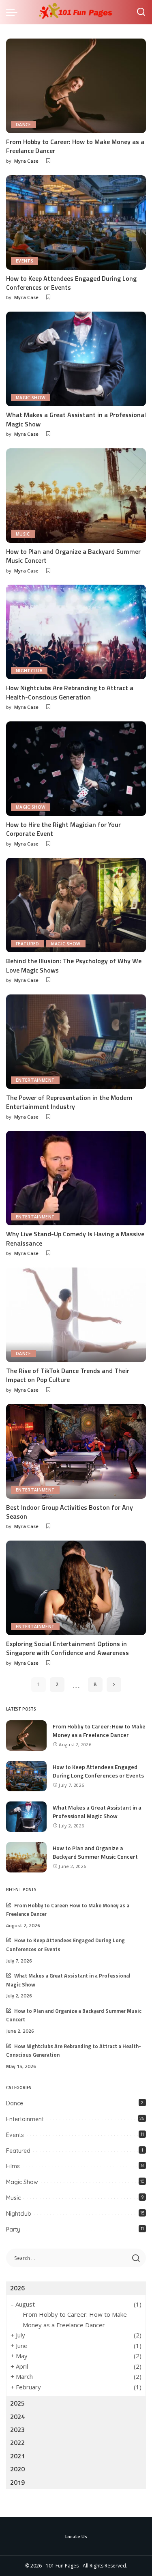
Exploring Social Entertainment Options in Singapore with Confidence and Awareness (67, 1648)
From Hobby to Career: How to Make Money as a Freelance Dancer (75, 146)
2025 (17, 2403)
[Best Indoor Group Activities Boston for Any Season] (76, 1451)
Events (25, 261)
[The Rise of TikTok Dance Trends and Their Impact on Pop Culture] (76, 1315)
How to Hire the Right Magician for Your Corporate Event (63, 829)
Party (13, 2230)
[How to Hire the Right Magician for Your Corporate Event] (76, 769)
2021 (17, 2456)
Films (13, 2166)
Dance (24, 125)
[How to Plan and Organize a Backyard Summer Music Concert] (76, 496)
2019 (17, 2482)
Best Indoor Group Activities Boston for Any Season (70, 1512)
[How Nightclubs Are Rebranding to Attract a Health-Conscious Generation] (76, 632)
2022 (17, 2443)
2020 (17, 2469)
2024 (17, 2417)
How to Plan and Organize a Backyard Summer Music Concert (73, 556)
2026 (17, 2288)
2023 (17, 2430)
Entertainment (35, 1080)
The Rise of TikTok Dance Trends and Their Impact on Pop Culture (68, 1375)
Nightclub (29, 671)
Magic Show (31, 398)
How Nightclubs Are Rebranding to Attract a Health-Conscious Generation (70, 692)
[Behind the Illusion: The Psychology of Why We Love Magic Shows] (76, 905)
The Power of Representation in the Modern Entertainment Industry (69, 1102)
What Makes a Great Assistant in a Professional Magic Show (76, 419)
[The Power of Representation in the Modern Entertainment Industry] (76, 1042)
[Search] (141, 12)
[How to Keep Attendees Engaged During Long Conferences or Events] (76, 223)
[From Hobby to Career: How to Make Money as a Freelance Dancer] (76, 86)
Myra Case (27, 161)
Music (23, 534)
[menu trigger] (14, 12)
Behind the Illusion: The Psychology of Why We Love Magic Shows (74, 965)
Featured (28, 944)
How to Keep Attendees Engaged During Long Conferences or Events (71, 283)
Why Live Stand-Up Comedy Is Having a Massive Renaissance (75, 1238)
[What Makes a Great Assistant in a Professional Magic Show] (76, 359)
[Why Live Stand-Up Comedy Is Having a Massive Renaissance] (76, 1178)
